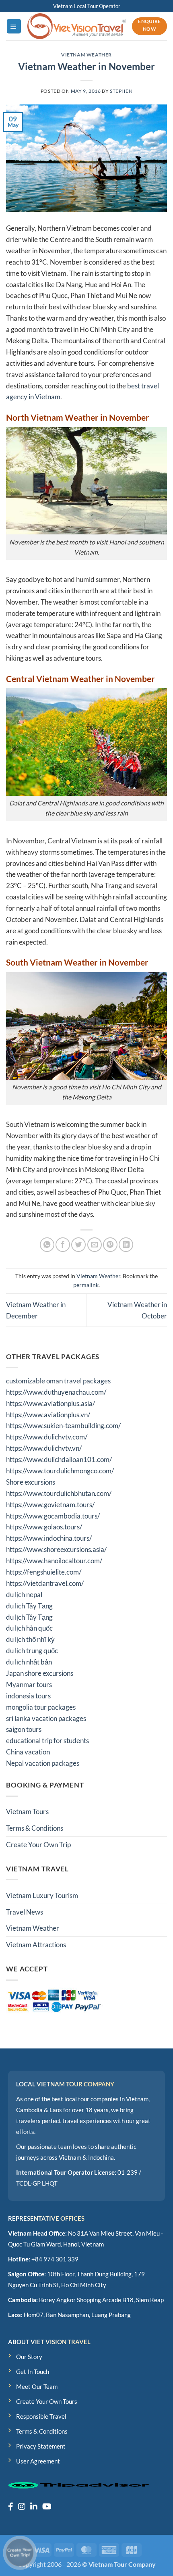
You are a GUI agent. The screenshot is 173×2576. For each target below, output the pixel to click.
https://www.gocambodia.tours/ (53, 1516)
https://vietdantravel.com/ (45, 1583)
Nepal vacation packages (43, 1763)
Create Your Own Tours (47, 2401)
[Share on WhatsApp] (47, 1245)
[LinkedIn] (34, 2506)
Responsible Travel (41, 2416)
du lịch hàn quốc (29, 1628)
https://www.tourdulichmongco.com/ (60, 1471)
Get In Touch (33, 2372)
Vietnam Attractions (36, 1945)
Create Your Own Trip (38, 1845)
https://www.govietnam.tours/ (50, 1505)
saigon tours (24, 1729)
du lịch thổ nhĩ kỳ (30, 1639)
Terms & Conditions (35, 1828)
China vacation (28, 1752)
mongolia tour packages (41, 1707)
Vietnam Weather (86, 55)
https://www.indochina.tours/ (49, 1538)
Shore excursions (31, 1482)
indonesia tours (28, 1696)
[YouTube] (47, 2506)
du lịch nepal (24, 1595)
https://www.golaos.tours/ (44, 1527)
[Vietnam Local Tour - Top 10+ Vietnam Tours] (77, 26)
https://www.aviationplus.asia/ (50, 1403)
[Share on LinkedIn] (126, 1245)
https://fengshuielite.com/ (44, 1572)
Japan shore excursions (40, 1673)
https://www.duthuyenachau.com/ (56, 1392)
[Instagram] (22, 2506)
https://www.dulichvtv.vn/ (44, 1448)
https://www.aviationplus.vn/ (48, 1415)
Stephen (121, 91)
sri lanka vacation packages (46, 1718)
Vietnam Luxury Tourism (42, 1895)
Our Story (29, 2357)
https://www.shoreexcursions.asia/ (56, 1549)
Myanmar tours (29, 1684)
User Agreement (38, 2461)
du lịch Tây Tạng (29, 1606)
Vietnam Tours (27, 1812)
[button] (14, 26)
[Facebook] (11, 2506)
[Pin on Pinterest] (110, 1245)
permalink (86, 1285)
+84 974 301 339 (55, 2259)
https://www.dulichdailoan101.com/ (59, 1459)
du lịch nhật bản (29, 1662)
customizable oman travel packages (58, 1381)
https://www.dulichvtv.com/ (47, 1437)
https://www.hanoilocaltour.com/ (54, 1561)
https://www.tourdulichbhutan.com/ (59, 1493)
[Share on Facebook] (63, 1245)
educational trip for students (47, 1741)
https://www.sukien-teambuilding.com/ (63, 1426)
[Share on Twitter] (78, 1245)
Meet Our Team (37, 2386)
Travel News (25, 1912)
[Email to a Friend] (95, 1245)
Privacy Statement (41, 2446)
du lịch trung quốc (32, 1651)
